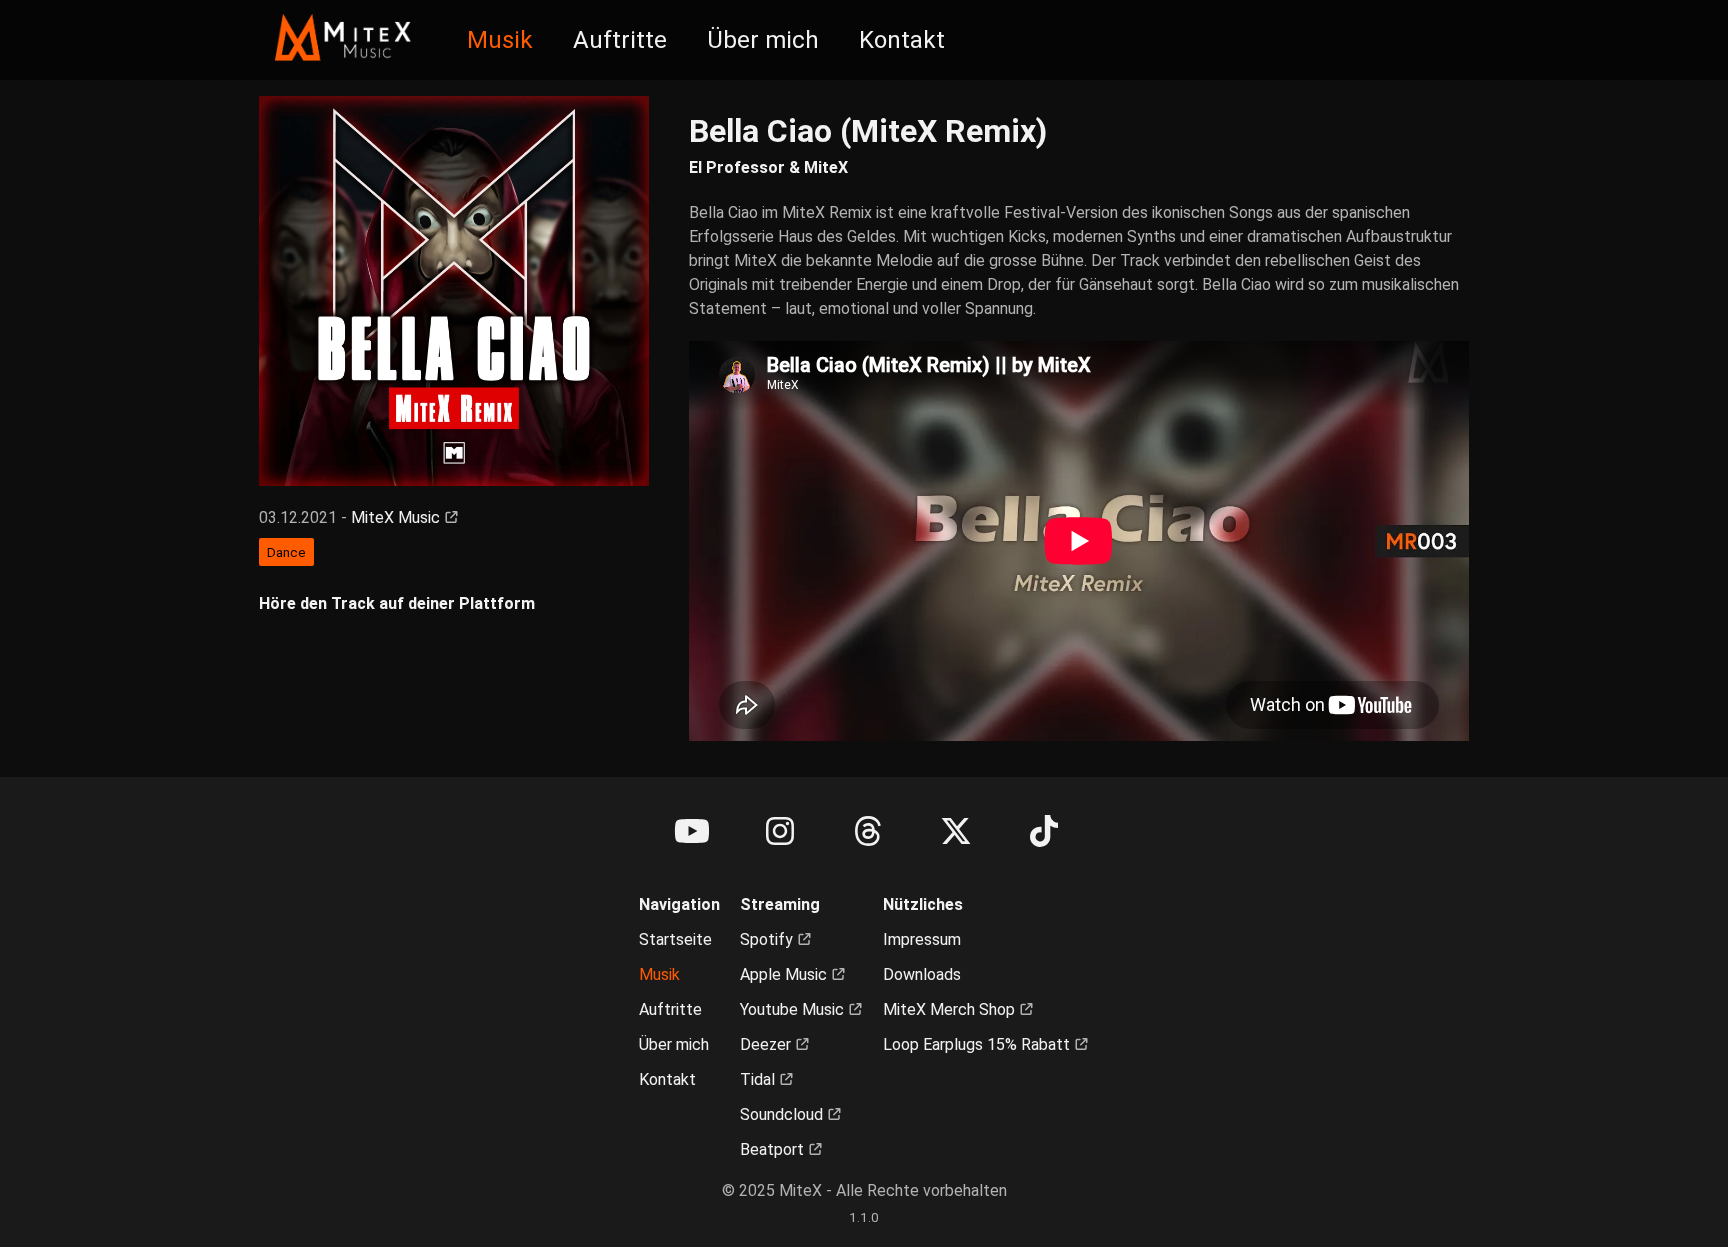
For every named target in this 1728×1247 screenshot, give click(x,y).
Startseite (675, 939)
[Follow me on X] (956, 832)
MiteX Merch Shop (951, 1009)
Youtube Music (794, 1009)
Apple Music (785, 974)
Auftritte (620, 40)
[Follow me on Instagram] (780, 832)
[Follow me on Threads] (868, 832)
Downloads (922, 974)
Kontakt (902, 40)
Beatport (774, 1149)
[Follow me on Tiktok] (1044, 832)
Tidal (759, 1079)
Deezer (767, 1044)
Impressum (922, 939)
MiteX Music (397, 517)
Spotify (768, 939)
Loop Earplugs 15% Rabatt (978, 1044)
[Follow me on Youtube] (692, 832)
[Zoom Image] (454, 291)
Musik (500, 40)
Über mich (763, 40)
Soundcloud (783, 1114)
